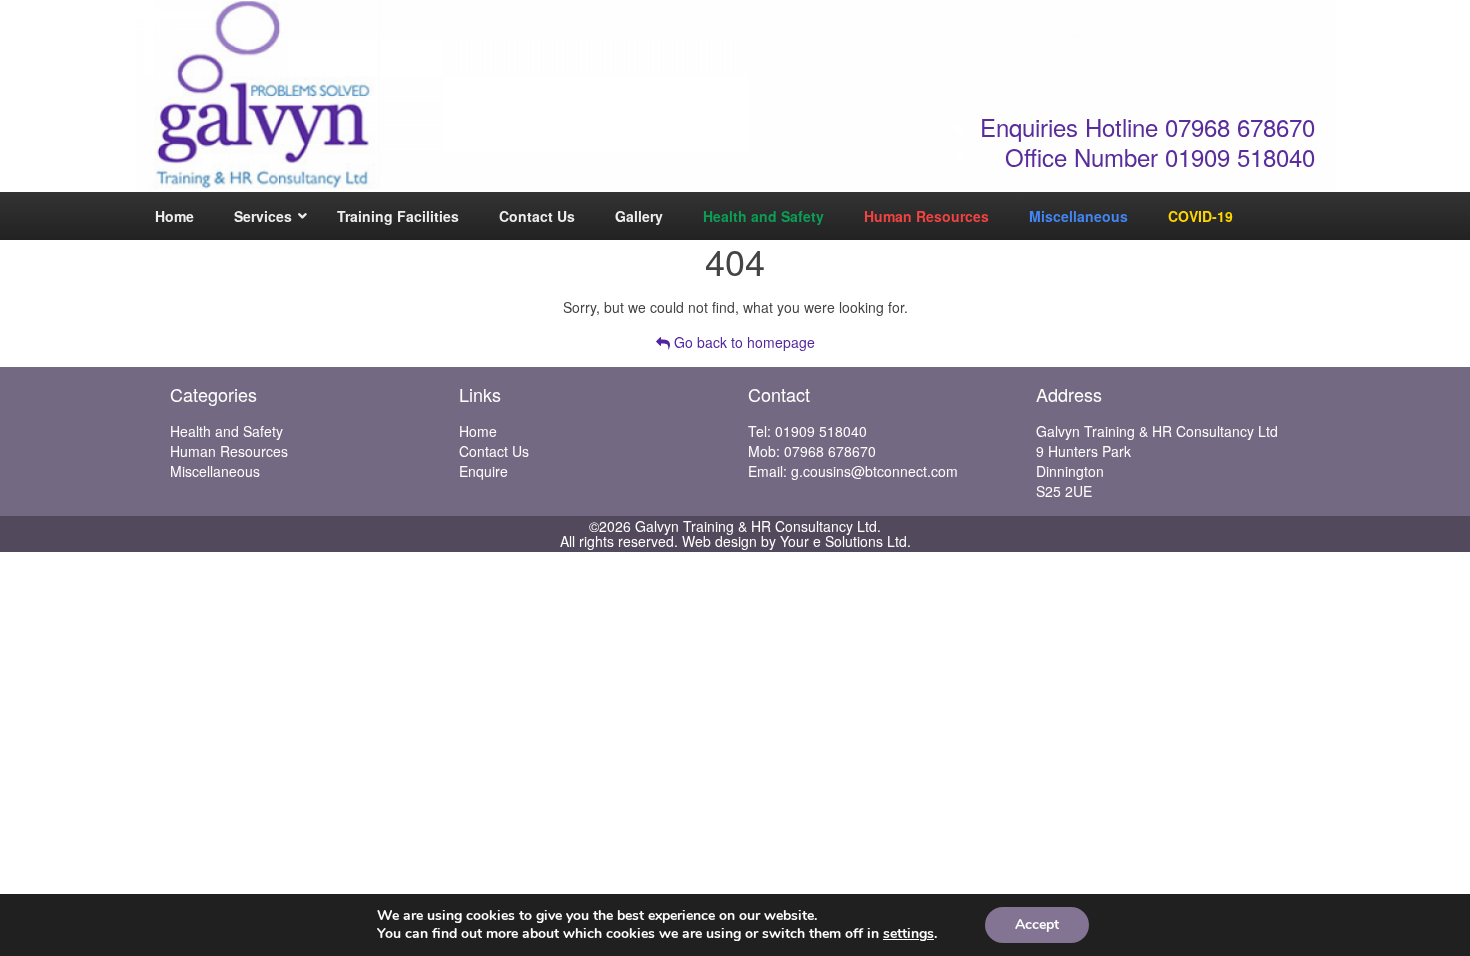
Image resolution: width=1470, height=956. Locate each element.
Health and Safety (226, 431)
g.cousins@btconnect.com (874, 471)
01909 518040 (821, 431)
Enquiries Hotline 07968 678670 (1147, 126)
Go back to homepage (742, 342)
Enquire (483, 471)
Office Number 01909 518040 (1160, 156)
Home (478, 431)
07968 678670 (830, 451)
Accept (1037, 924)
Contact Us (494, 451)
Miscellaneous (215, 471)
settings (908, 934)
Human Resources (229, 451)
